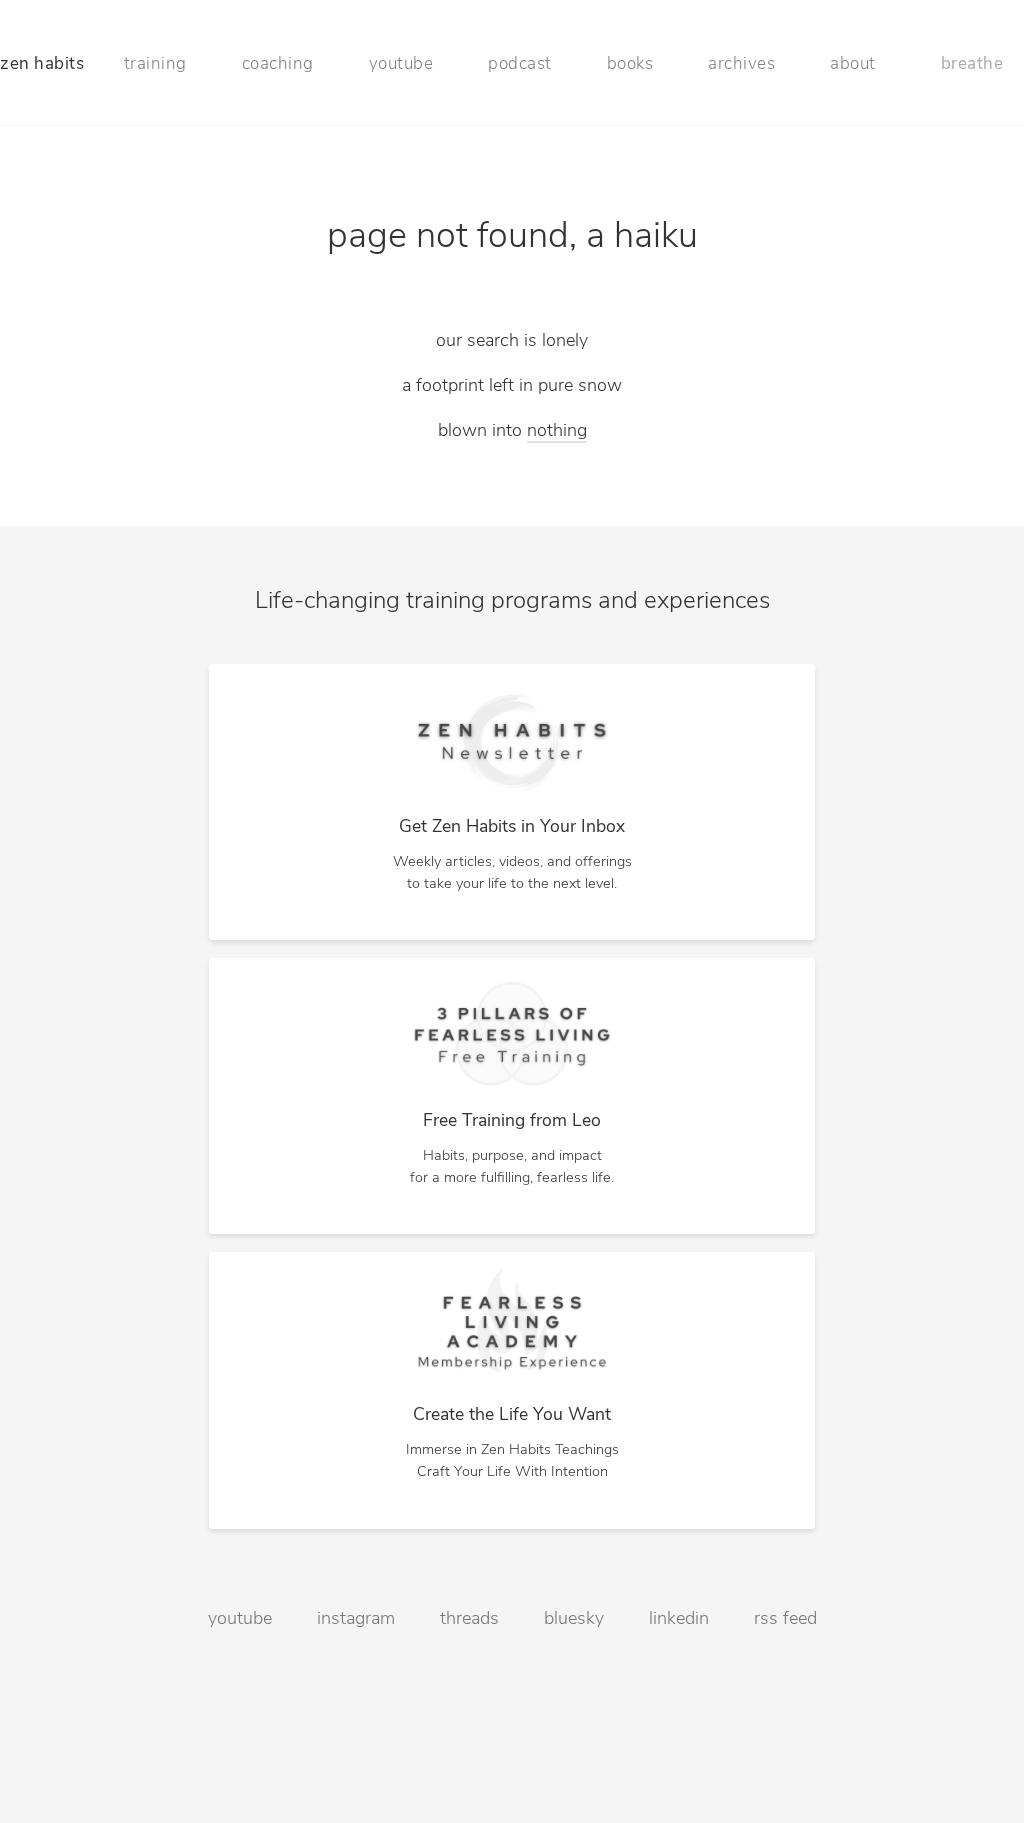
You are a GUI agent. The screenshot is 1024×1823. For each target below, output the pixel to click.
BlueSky (574, 1620)
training (155, 64)
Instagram (356, 1620)
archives (741, 64)
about (853, 64)
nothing (557, 432)
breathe (972, 64)
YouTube (240, 1620)
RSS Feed (785, 1620)
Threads (469, 1620)
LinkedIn (679, 1620)
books (630, 64)
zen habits (42, 64)
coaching (278, 64)
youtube (401, 64)
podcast (520, 64)
